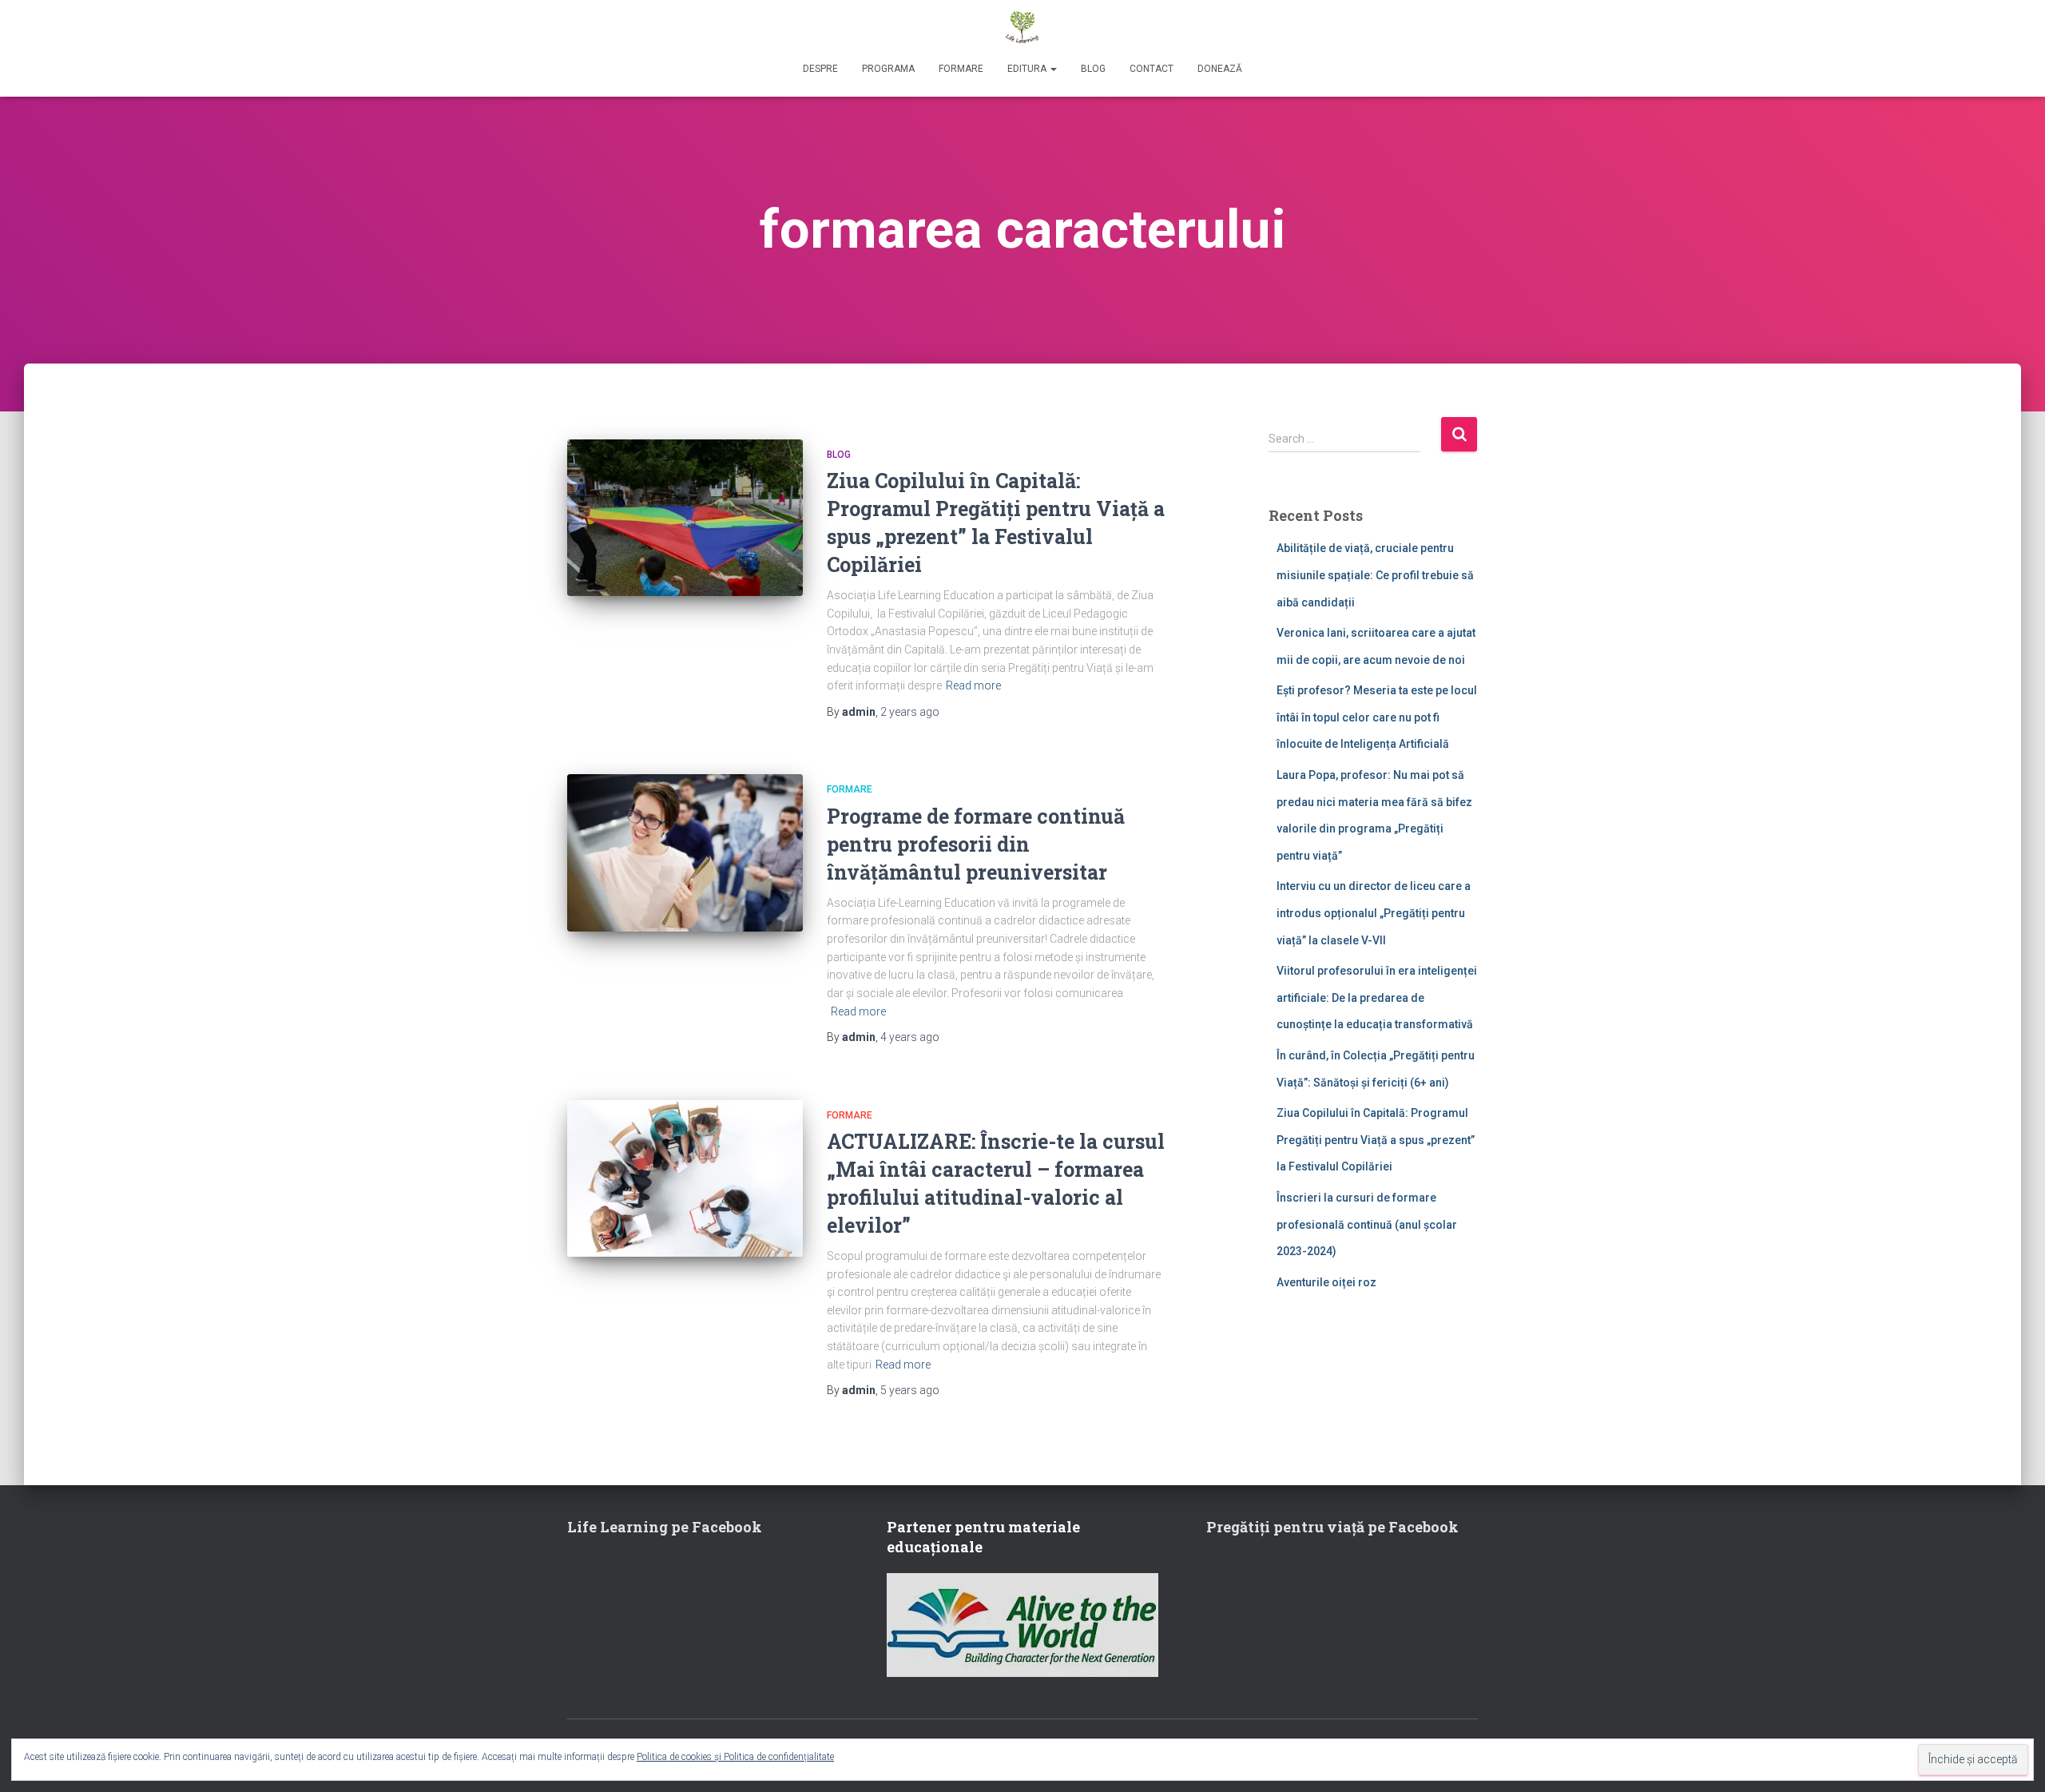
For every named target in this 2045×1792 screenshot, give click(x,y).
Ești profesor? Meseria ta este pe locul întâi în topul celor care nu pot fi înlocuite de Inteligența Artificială (1377, 717)
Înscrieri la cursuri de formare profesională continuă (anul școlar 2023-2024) (1367, 1224)
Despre (820, 69)
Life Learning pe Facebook (665, 1527)
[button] (1053, 69)
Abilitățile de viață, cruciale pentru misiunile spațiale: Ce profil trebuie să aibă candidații (1375, 575)
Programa (888, 69)
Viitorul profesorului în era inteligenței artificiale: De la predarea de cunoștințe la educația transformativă (1377, 997)
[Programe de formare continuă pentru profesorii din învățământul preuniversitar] (685, 853)
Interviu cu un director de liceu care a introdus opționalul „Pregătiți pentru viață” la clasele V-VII (1374, 913)
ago (910, 712)
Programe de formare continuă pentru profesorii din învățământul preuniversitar (976, 844)
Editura (1028, 69)
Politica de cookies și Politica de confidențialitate (735, 1757)
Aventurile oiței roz (1326, 1282)
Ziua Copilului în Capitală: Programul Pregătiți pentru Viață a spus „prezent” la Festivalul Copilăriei (1376, 1140)
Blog (1093, 69)
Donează (1220, 69)
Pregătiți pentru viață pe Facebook (1332, 1527)
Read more (973, 685)
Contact (1152, 69)
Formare (961, 69)
